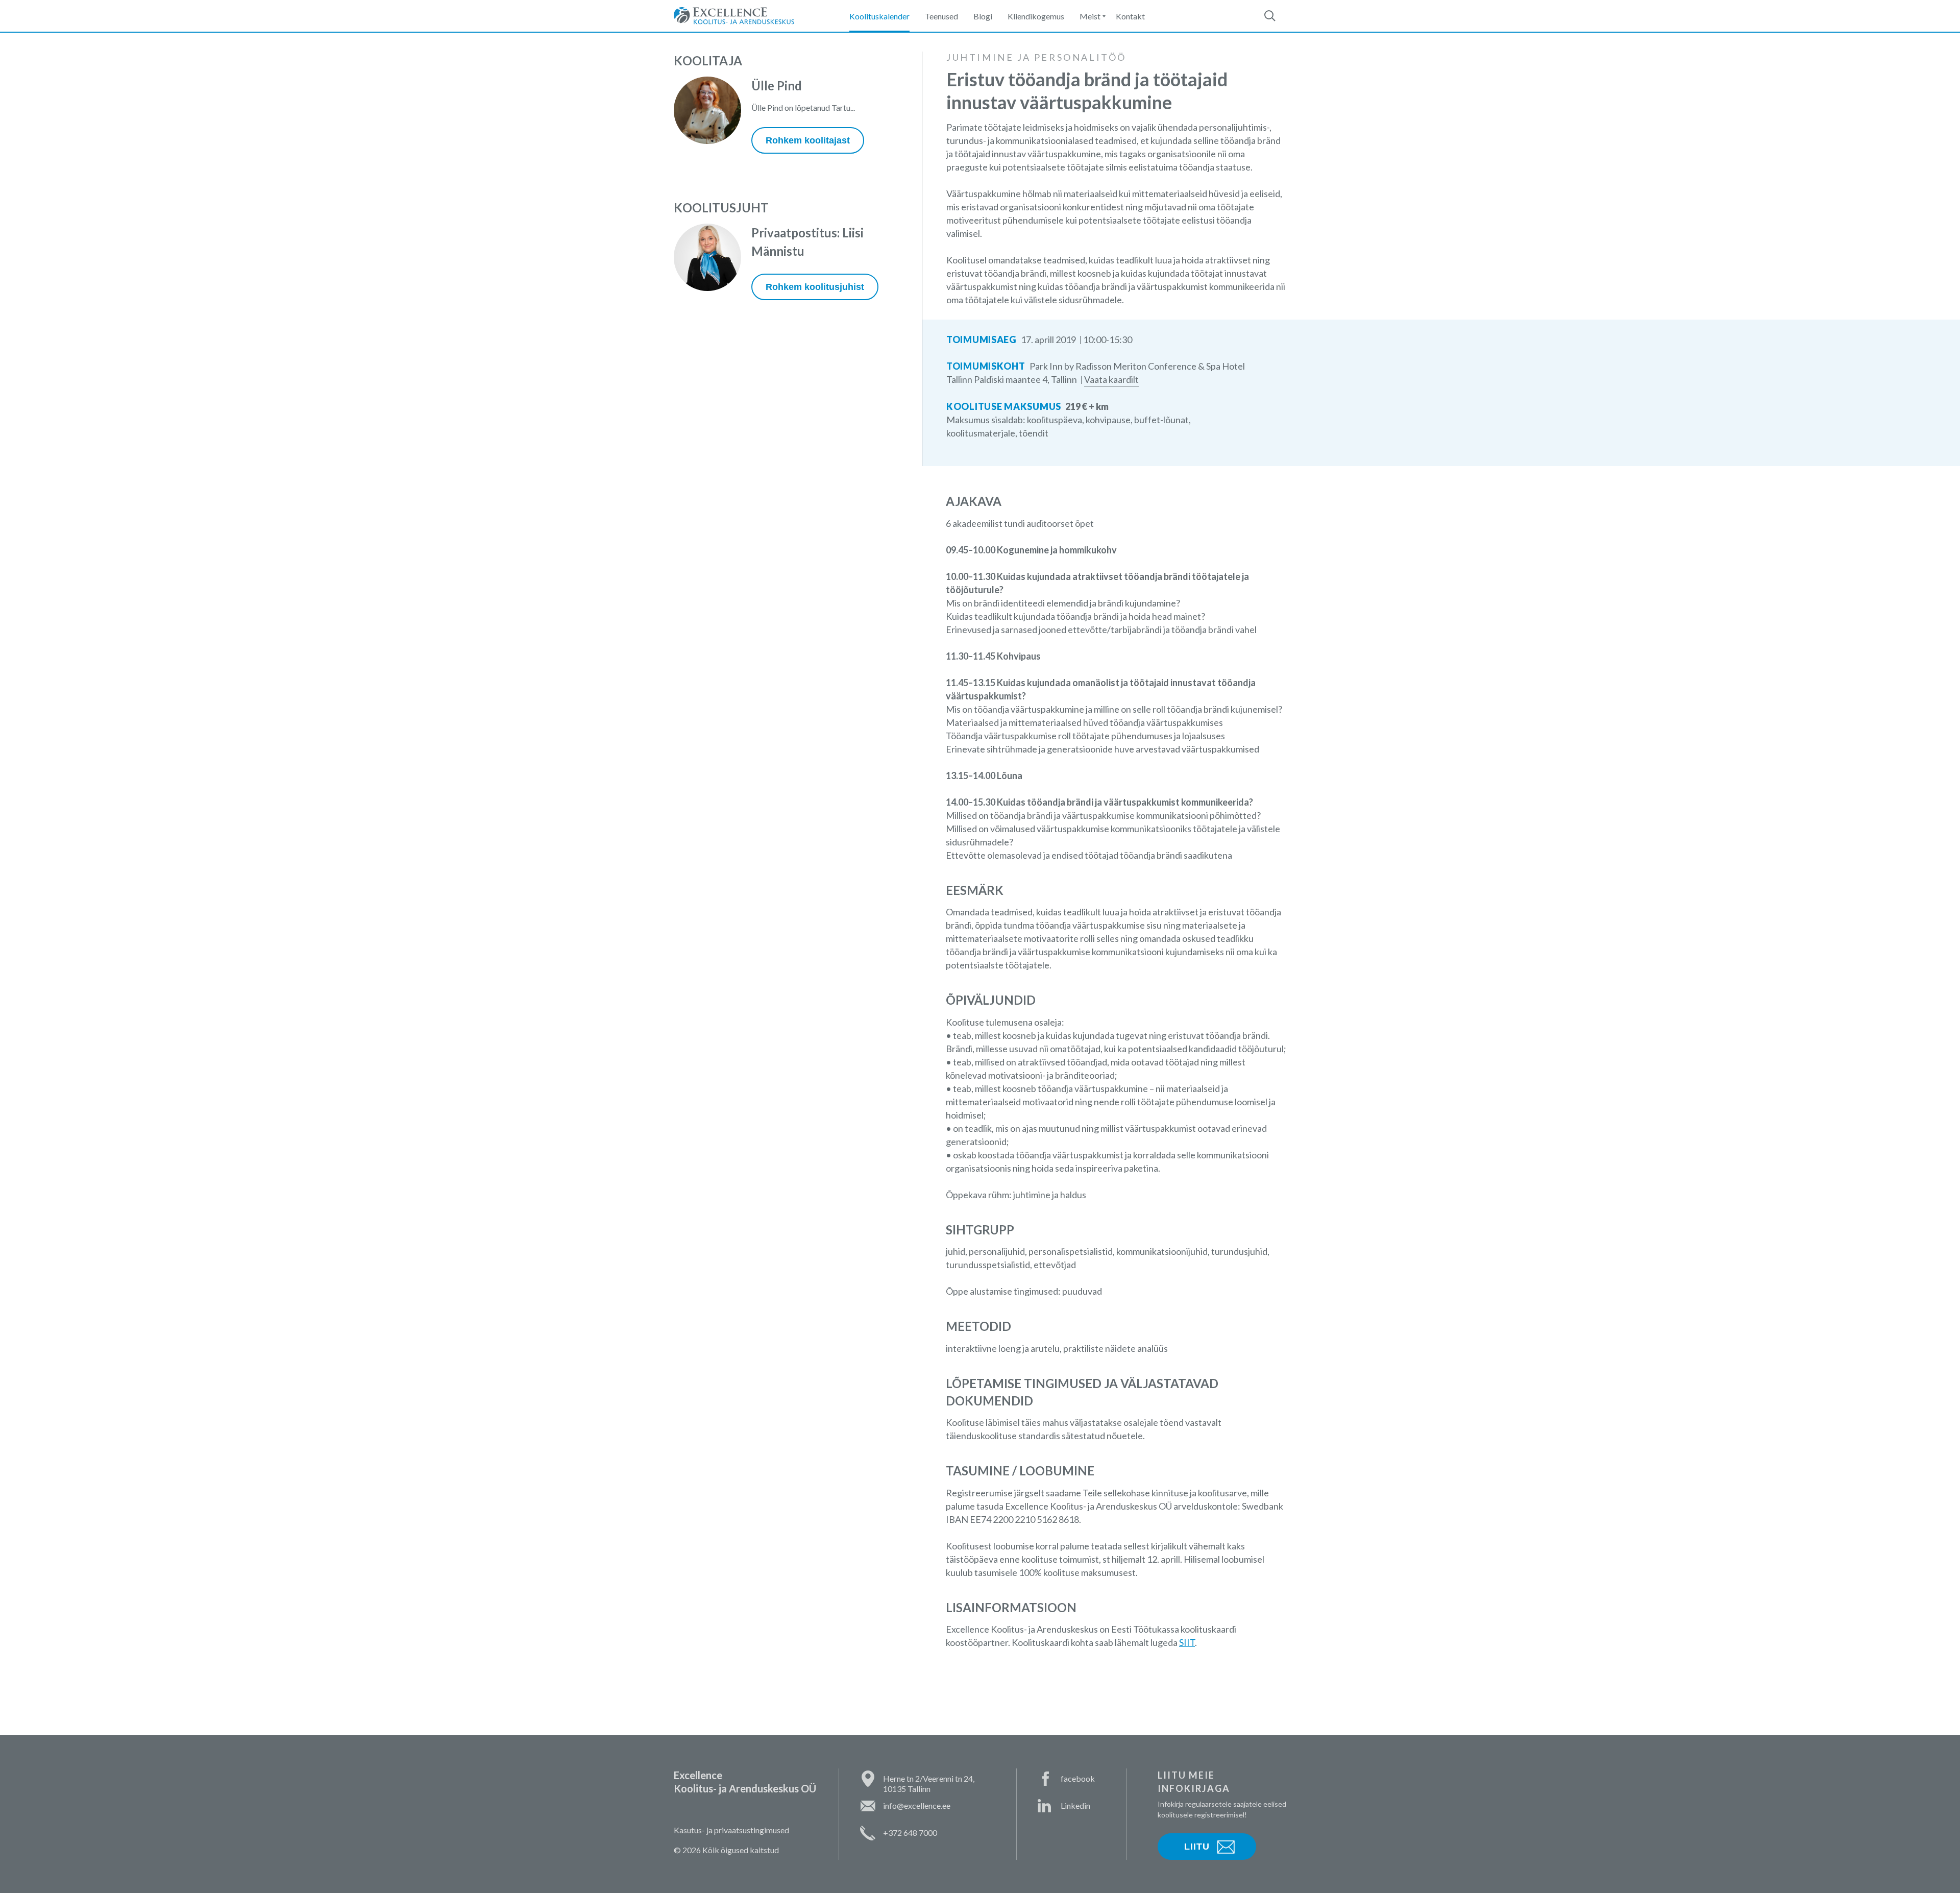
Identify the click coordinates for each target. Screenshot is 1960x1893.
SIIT (1187, 1642)
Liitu (1197, 1847)
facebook (1078, 1778)
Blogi (983, 16)
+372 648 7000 (910, 1833)
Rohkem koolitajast (808, 140)
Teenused (941, 16)
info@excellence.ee (917, 1805)
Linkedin (1075, 1805)
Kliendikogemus (1036, 16)
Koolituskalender (879, 16)
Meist (1090, 16)
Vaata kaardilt (1111, 379)
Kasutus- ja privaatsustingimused (731, 1830)
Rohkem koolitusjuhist (815, 287)
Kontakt (1130, 16)
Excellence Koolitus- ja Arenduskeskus (734, 16)
